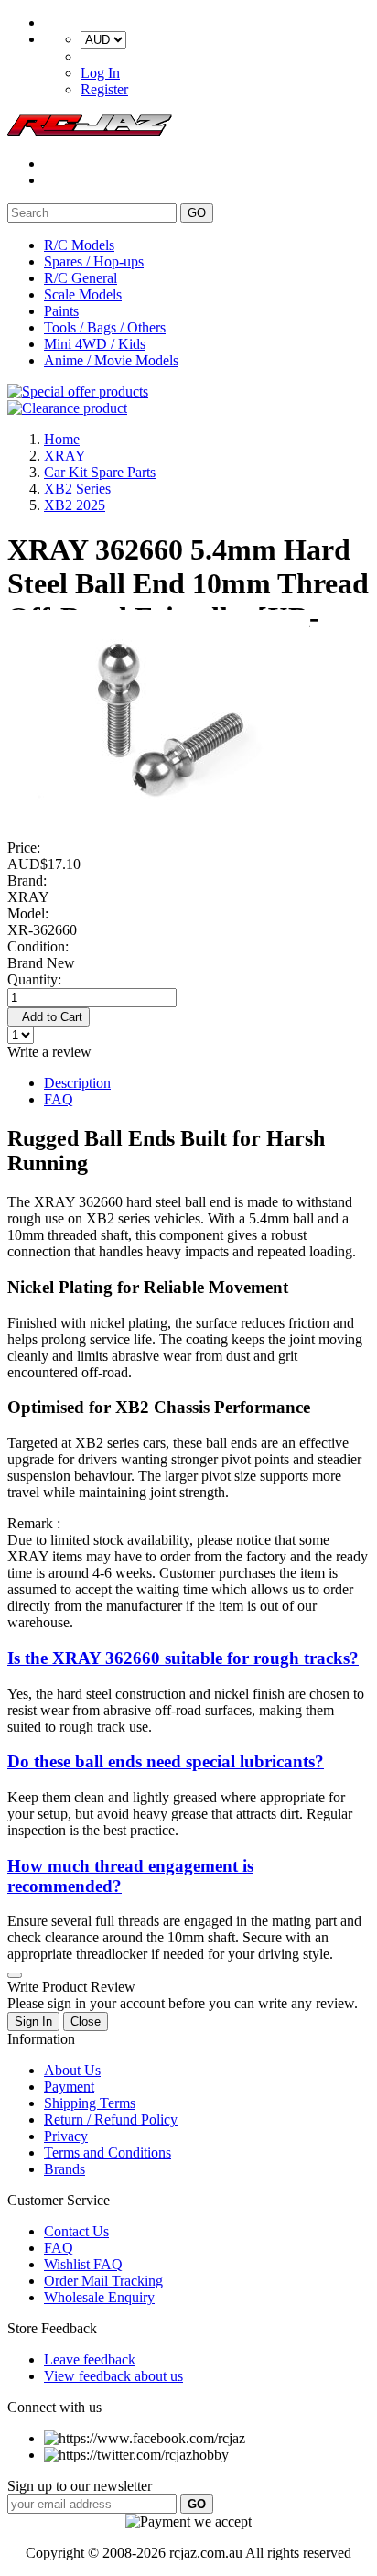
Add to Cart (48, 1017)
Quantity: (34, 979)
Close (86, 2022)
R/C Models (79, 245)
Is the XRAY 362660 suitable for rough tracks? (183, 1658)
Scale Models (83, 294)
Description (77, 1083)
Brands (65, 2169)
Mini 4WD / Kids (95, 344)
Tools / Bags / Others (105, 327)
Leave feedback (90, 2359)
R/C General (81, 278)
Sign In (33, 2022)
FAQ (59, 1099)
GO (197, 213)
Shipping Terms (90, 2103)
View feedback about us (113, 2376)
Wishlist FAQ (83, 2264)
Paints (61, 311)
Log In (100, 73)
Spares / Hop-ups (94, 261)
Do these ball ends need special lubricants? (166, 1761)
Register (104, 89)
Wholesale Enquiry (99, 2297)
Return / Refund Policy (111, 2119)
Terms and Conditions (108, 2152)
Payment (69, 2087)
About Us (72, 2070)
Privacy (66, 2136)
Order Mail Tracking (103, 2281)
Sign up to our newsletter (80, 2486)
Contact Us (76, 2231)
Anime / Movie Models (111, 360)
